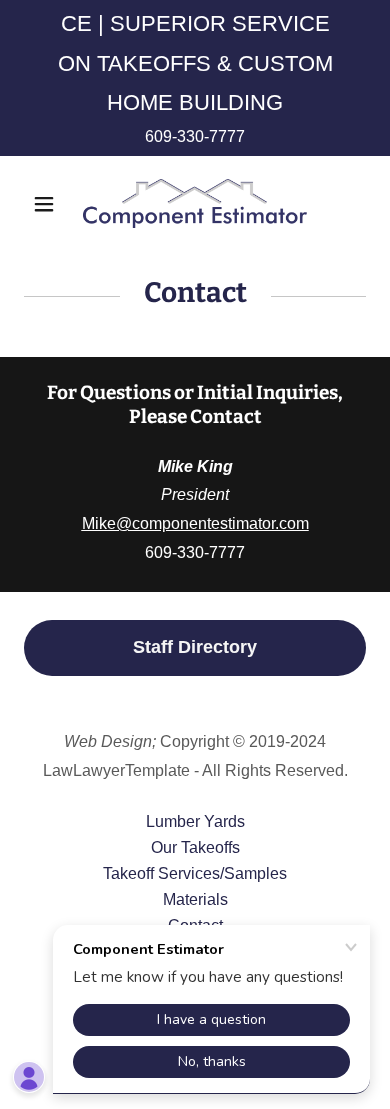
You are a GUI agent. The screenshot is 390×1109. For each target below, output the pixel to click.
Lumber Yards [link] (195, 821)
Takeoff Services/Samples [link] (195, 873)
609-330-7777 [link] (195, 136)
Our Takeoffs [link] (195, 847)
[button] (49, 204)
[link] (194, 204)
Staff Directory (195, 647)
